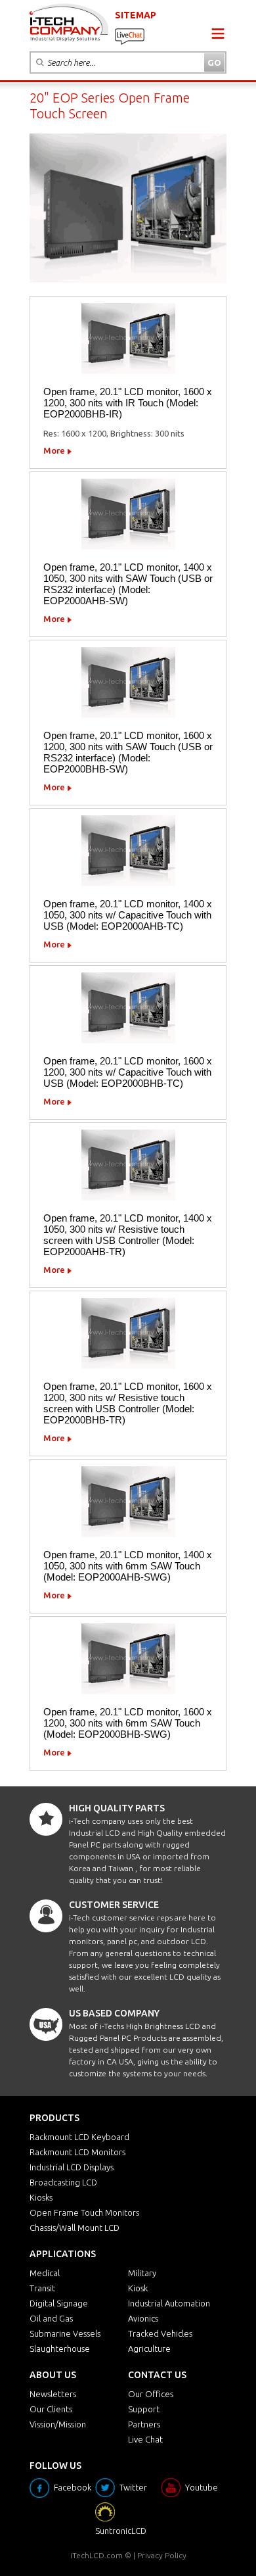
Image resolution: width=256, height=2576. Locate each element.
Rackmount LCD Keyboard (79, 2137)
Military (142, 2273)
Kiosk (138, 2288)
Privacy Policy (162, 2555)
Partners (144, 2424)
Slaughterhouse (60, 2349)
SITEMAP (136, 15)
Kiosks (41, 2197)
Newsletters (53, 2394)
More (54, 450)
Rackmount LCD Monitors (77, 2152)
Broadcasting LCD (63, 2182)
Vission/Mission (58, 2424)
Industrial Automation (169, 2303)
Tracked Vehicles (160, 2333)
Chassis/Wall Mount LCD (75, 2228)
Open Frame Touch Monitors (84, 2212)
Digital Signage (59, 2303)
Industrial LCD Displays (72, 2167)
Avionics (143, 2318)
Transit (42, 2288)
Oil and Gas (51, 2318)
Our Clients (51, 2409)
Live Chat (145, 2439)
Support (144, 2409)
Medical (45, 2273)
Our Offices (151, 2394)
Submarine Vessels (65, 2333)
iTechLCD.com (96, 2555)
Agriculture (149, 2349)
